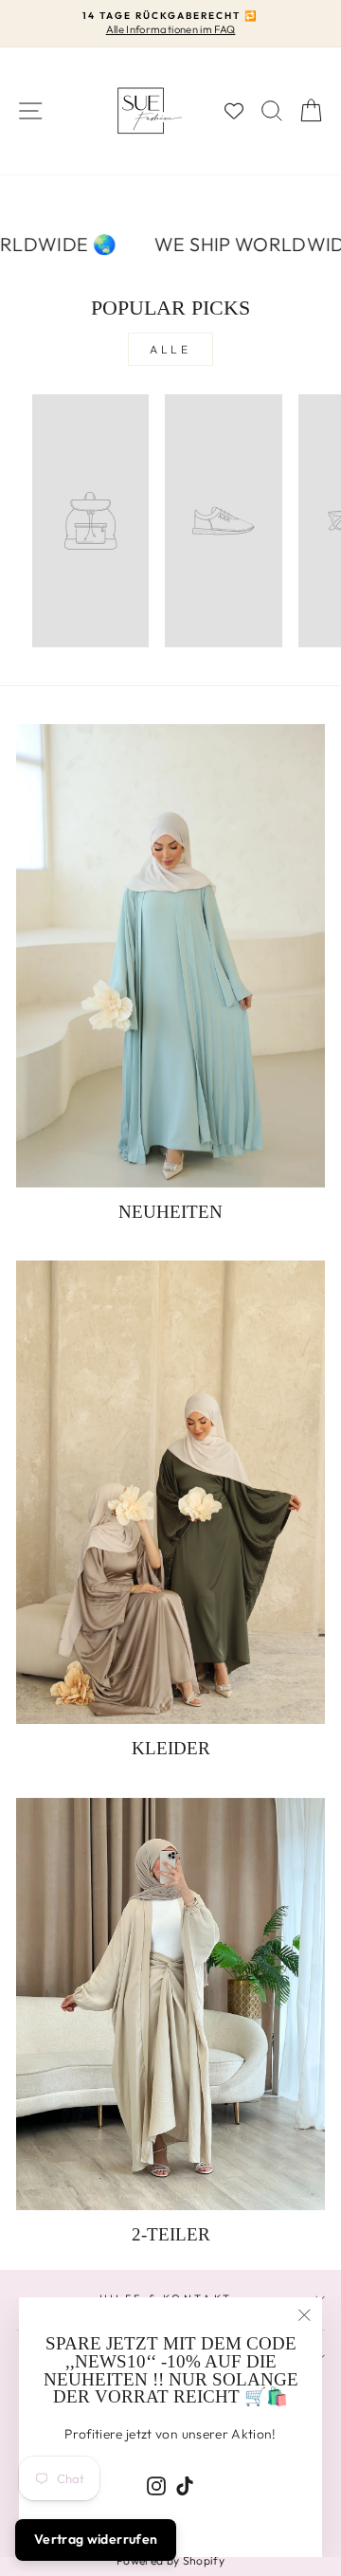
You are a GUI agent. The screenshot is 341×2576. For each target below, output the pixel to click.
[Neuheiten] (170, 956)
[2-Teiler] (170, 2004)
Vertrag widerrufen (96, 2539)
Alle (170, 349)
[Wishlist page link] (234, 111)
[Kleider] (170, 1492)
